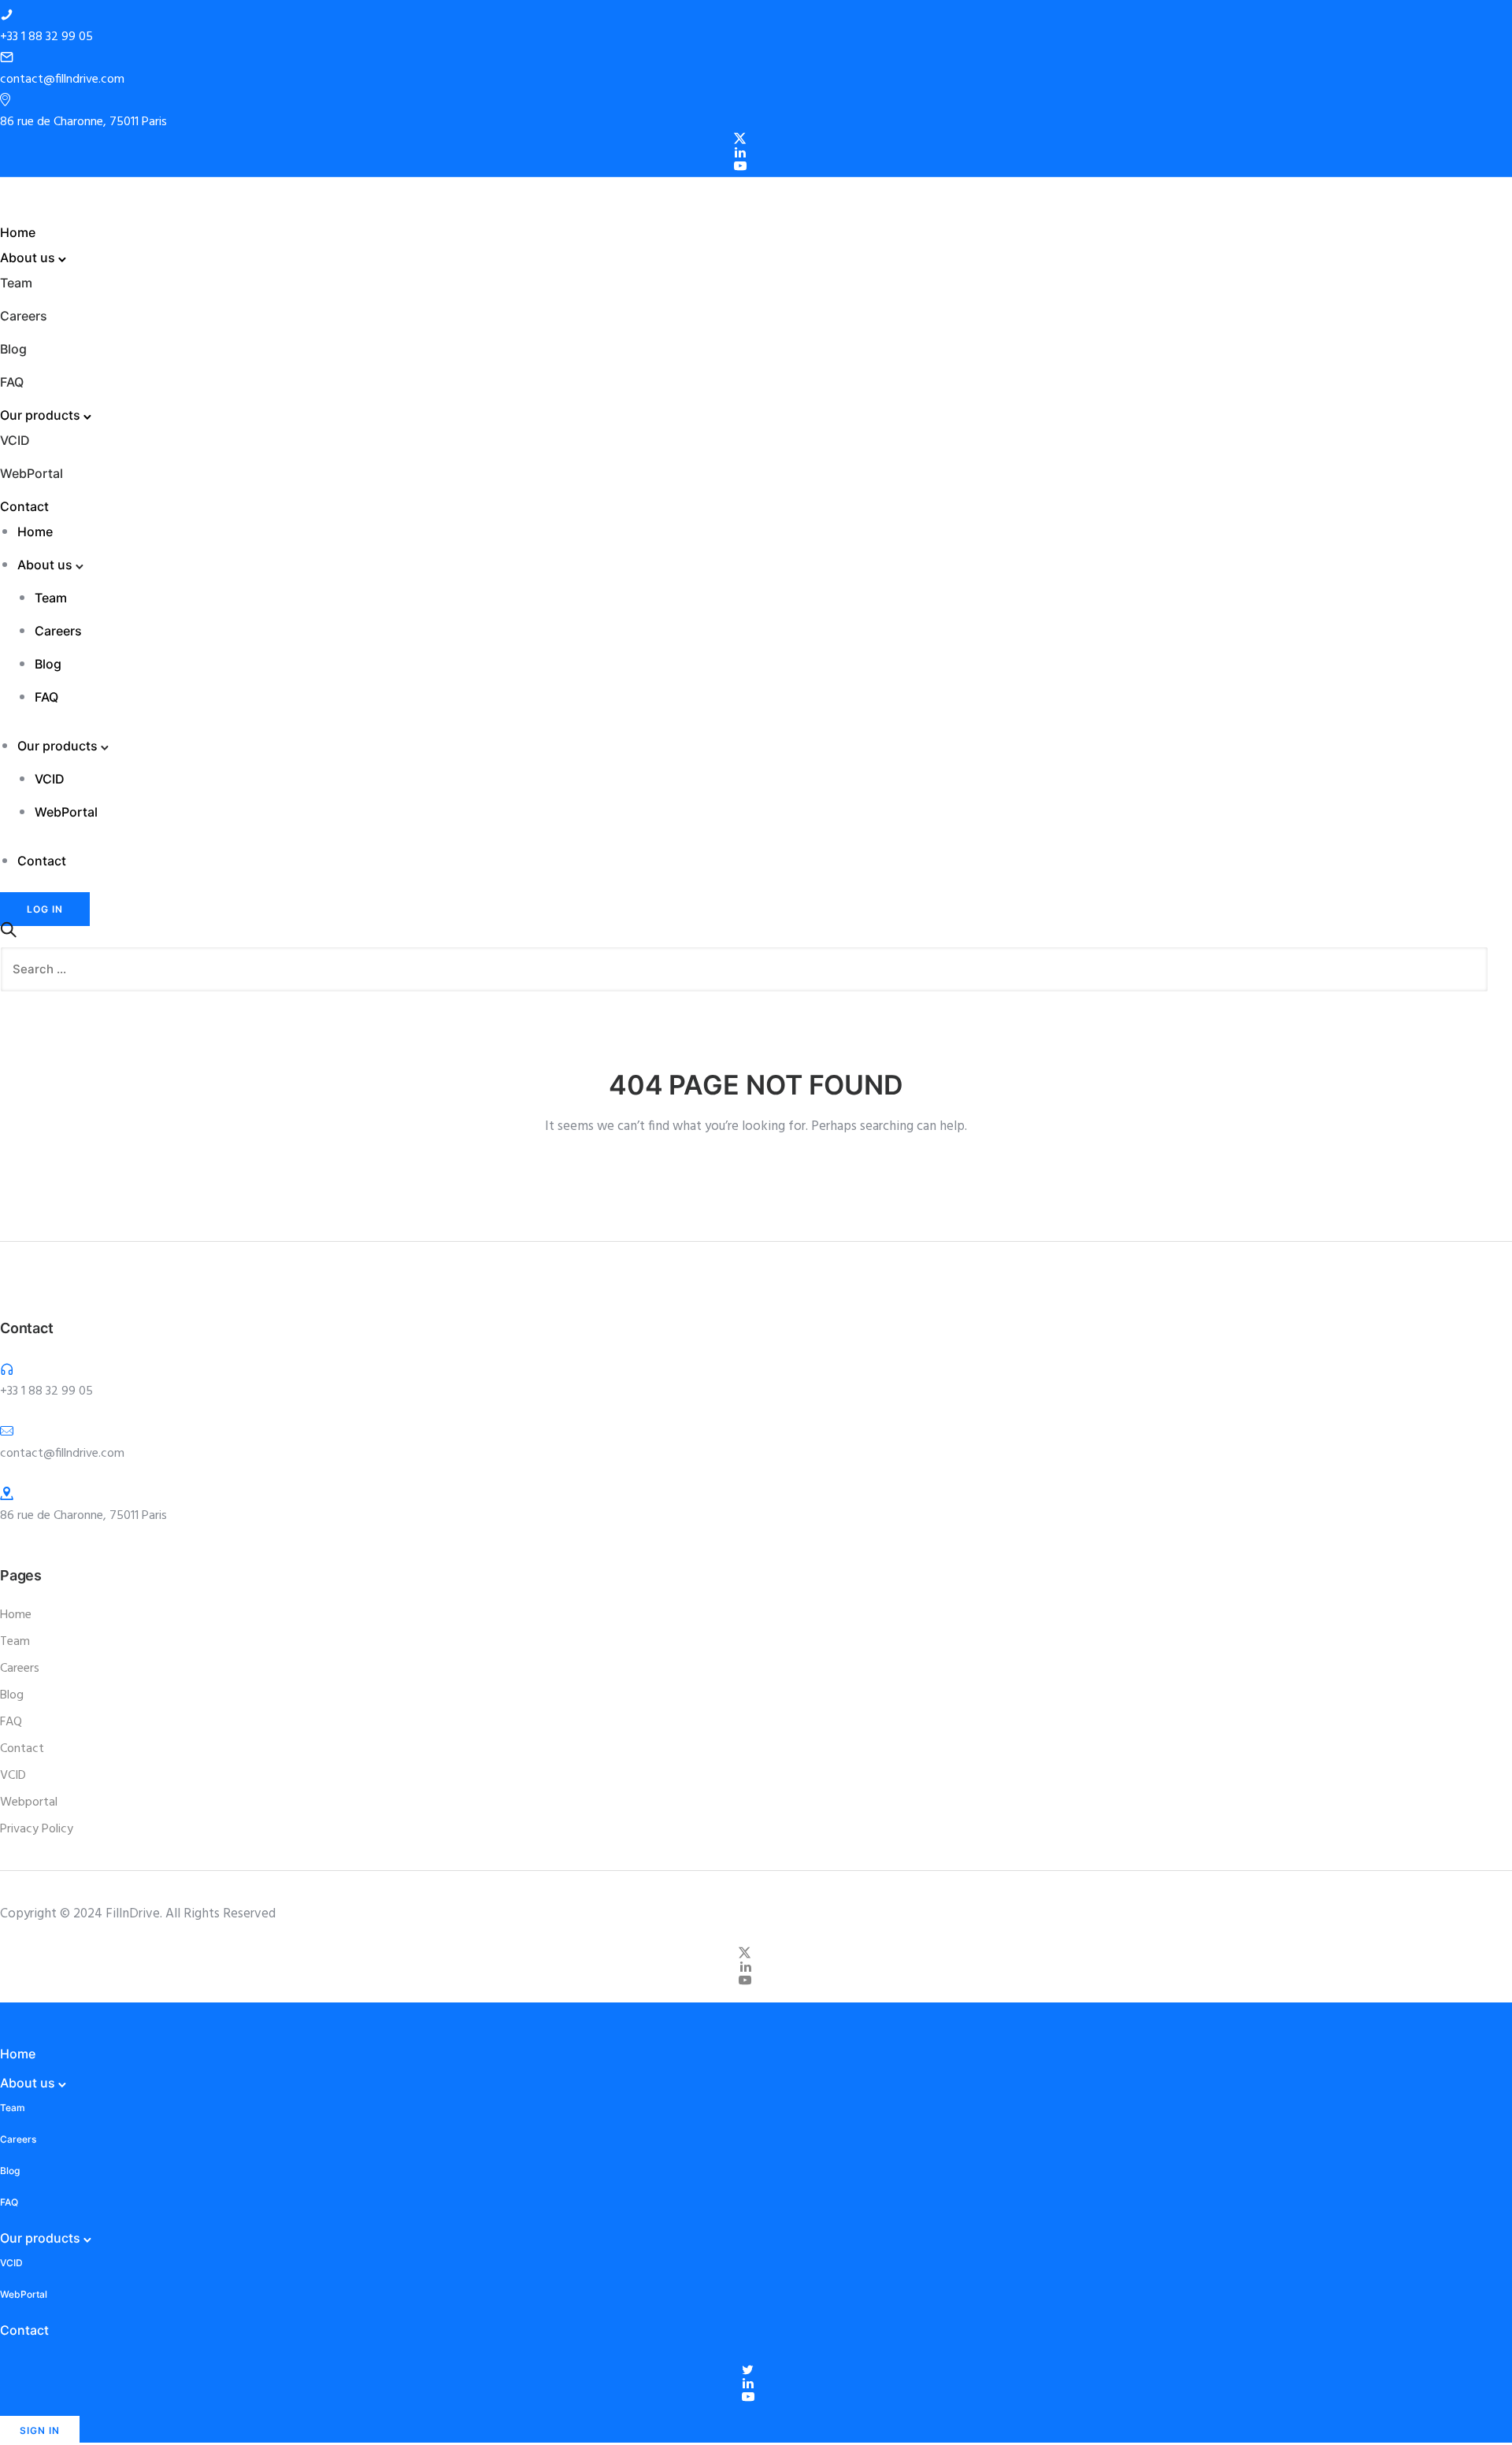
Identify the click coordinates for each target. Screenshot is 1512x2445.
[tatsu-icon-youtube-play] (743, 166)
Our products (40, 415)
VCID (15, 440)
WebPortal (31, 473)
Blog (13, 349)
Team (16, 283)
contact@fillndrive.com (62, 80)
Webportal (29, 1802)
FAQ (12, 382)
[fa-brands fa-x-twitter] (742, 139)
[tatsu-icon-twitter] (750, 2370)
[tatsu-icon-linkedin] (743, 152)
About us (28, 257)
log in (45, 909)
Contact (24, 506)
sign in (40, 2430)
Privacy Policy (37, 1829)
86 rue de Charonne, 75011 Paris (83, 122)
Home (18, 232)
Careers (24, 316)
